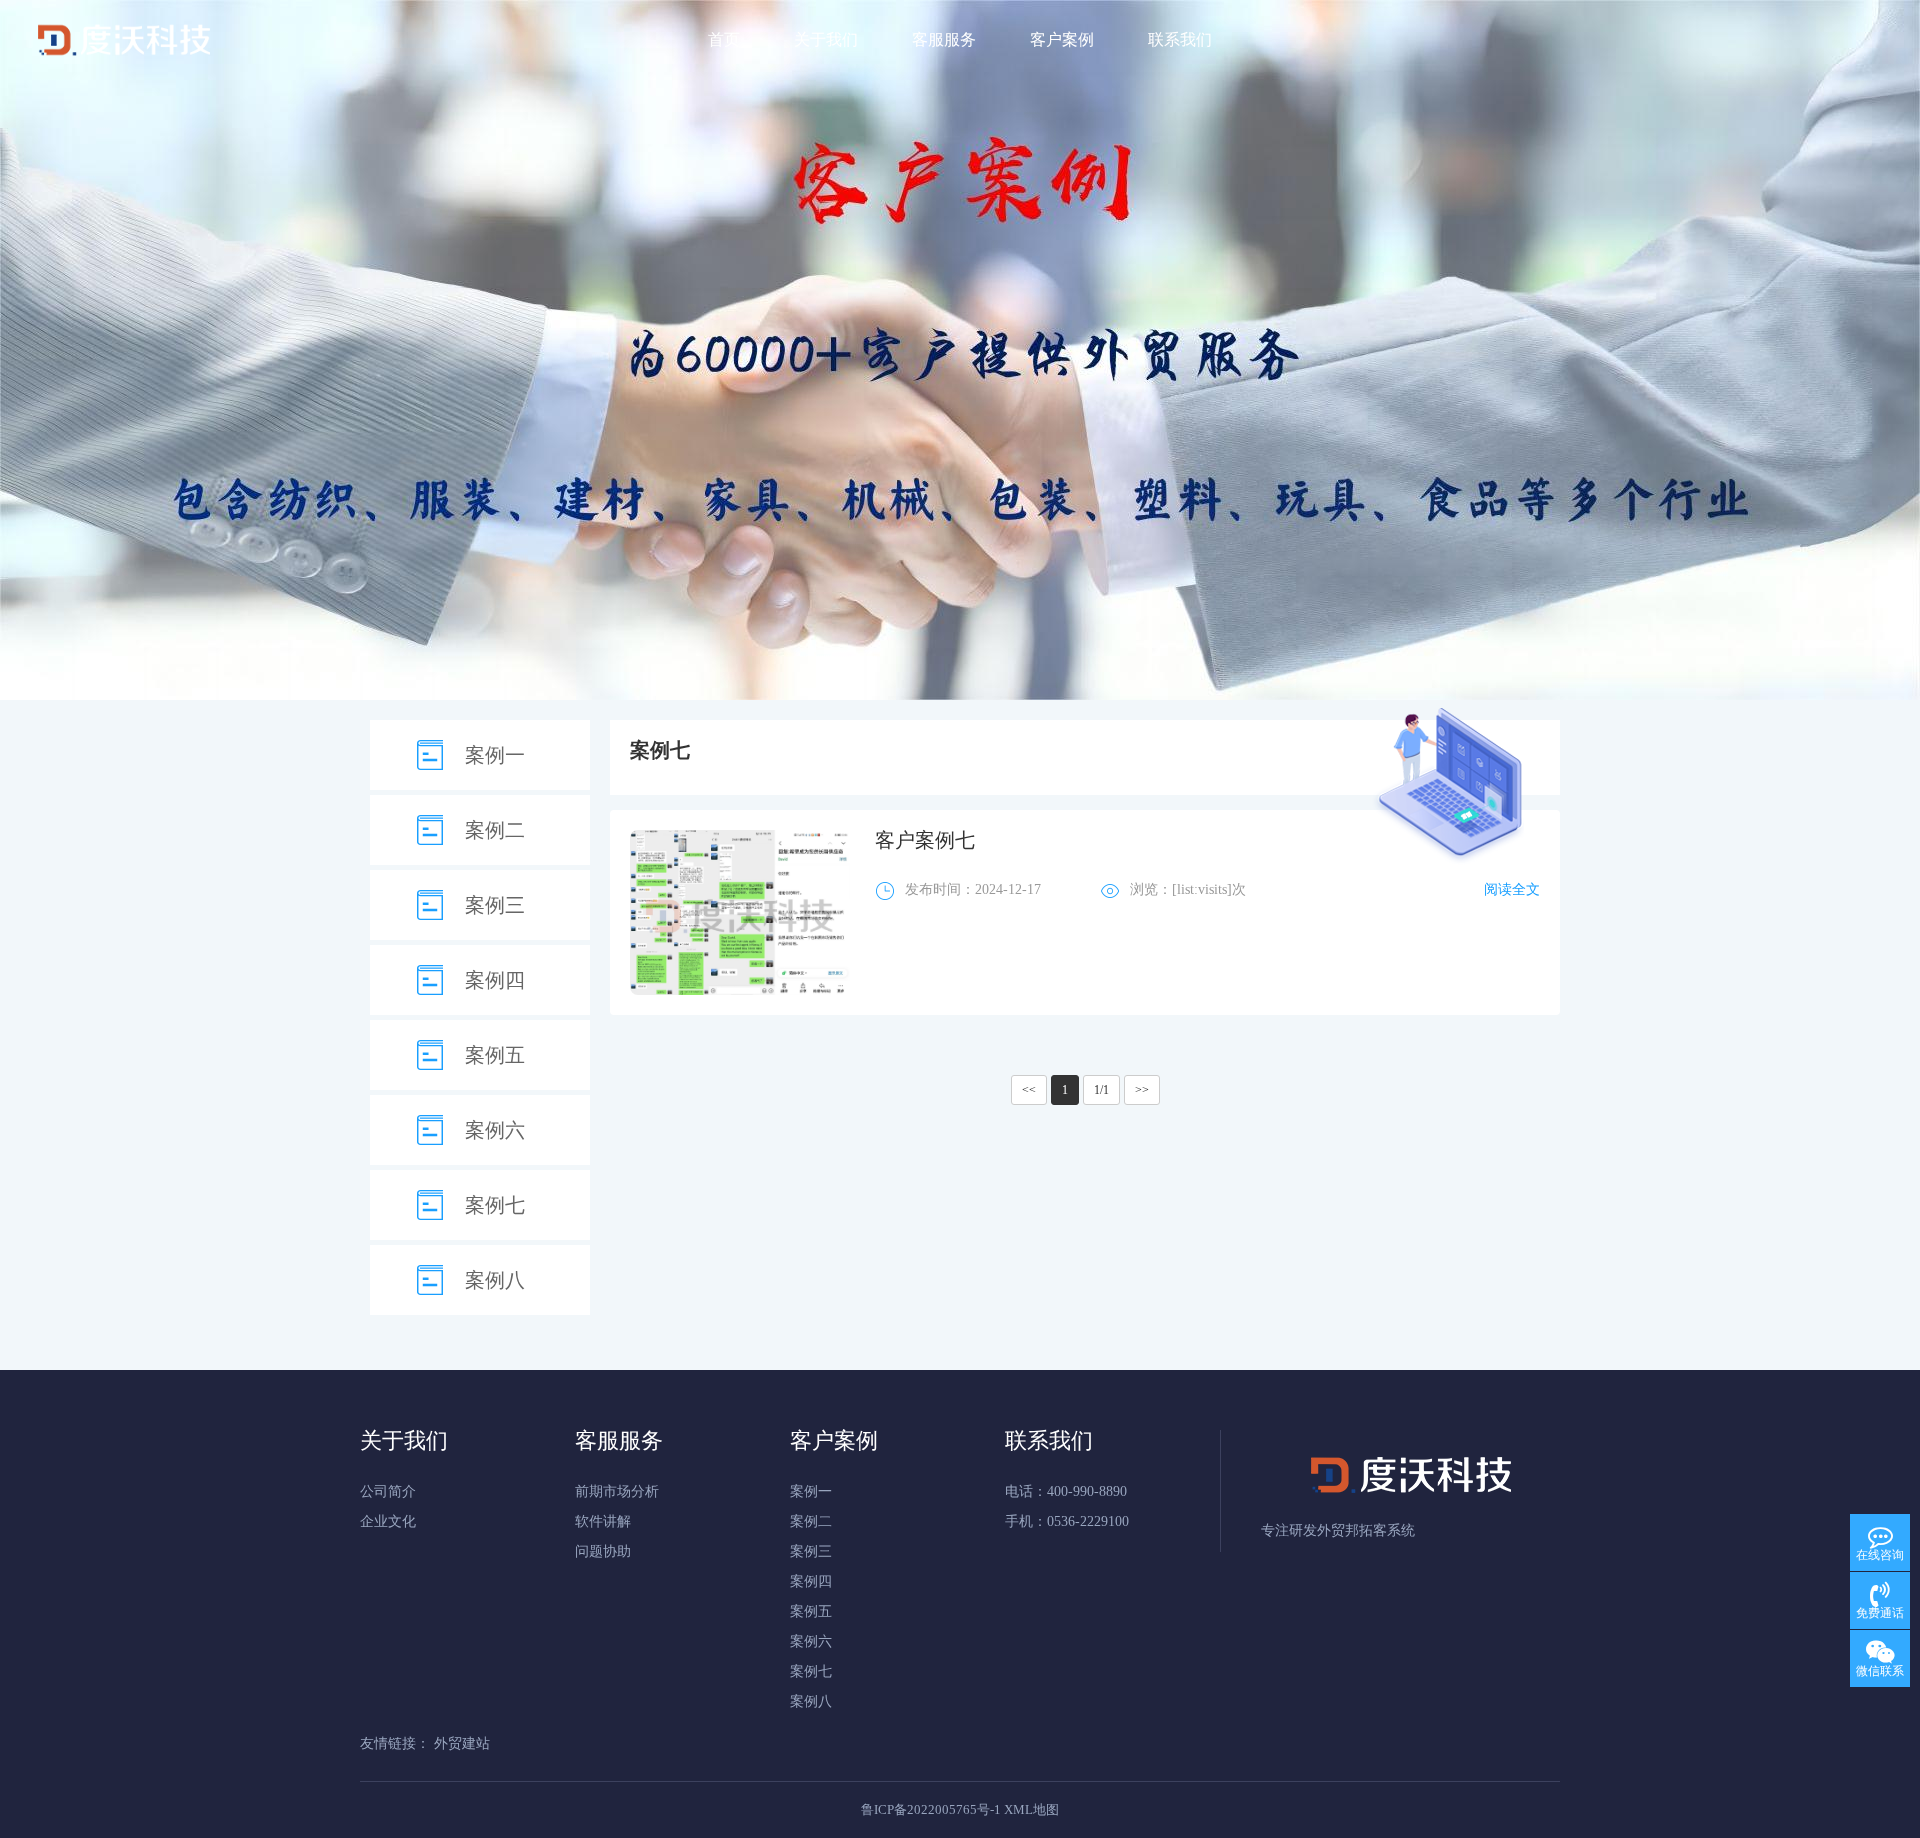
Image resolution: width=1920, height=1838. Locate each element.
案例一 (495, 755)
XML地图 (1031, 1809)
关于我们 (826, 39)
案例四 (495, 980)
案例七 (495, 1205)
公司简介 (388, 1491)
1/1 (1101, 1090)
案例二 (495, 830)
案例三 (495, 905)
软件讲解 (603, 1521)
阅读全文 (1512, 889)
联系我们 (1180, 39)
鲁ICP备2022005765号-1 (931, 1809)
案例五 (495, 1055)
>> (1142, 1090)
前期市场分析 (617, 1491)
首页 (724, 39)
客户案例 (1062, 39)
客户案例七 (925, 840)
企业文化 (388, 1521)
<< (1029, 1090)
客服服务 (944, 39)
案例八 (495, 1280)
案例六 (495, 1130)
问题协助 (603, 1551)
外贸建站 (462, 1743)
